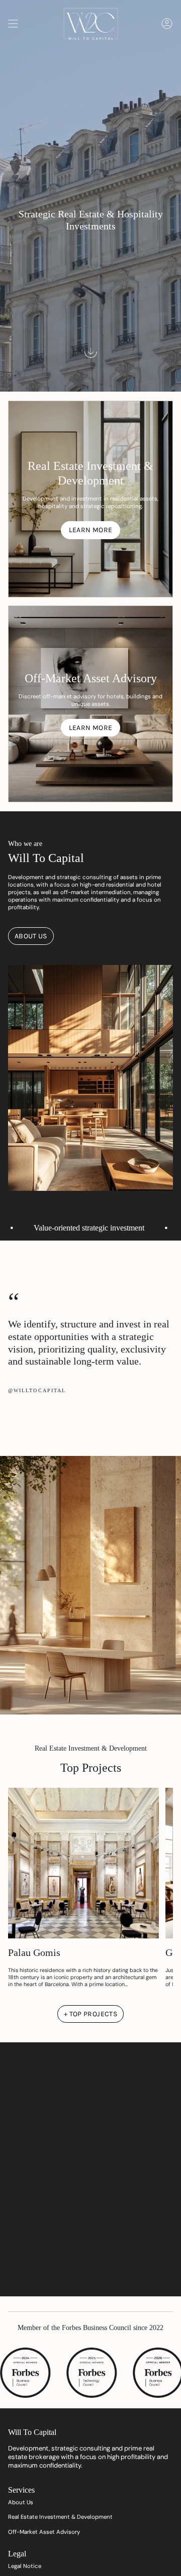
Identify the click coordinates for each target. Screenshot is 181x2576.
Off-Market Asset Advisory (44, 2532)
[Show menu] (13, 23)
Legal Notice (25, 2566)
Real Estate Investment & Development (60, 2517)
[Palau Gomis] (83, 1863)
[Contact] (167, 23)
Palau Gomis (34, 1952)
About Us (21, 2502)
